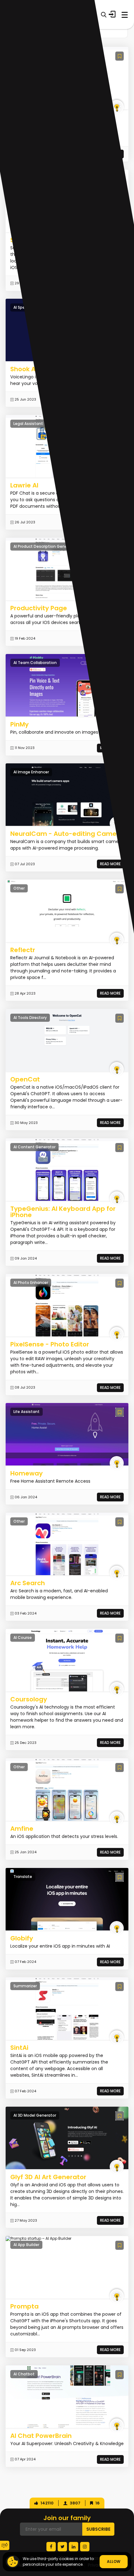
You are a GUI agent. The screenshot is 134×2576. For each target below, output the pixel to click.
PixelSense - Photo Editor (50, 1344)
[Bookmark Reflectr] (120, 889)
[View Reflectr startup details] (67, 911)
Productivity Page (39, 608)
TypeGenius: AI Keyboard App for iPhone (63, 1212)
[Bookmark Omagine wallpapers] (120, 56)
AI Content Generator (34, 1147)
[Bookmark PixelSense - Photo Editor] (120, 1283)
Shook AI (24, 369)
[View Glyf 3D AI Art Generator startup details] (67, 2138)
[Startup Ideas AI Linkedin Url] (74, 2547)
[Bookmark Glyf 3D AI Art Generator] (120, 2116)
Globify (22, 1938)
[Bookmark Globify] (120, 1877)
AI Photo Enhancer (31, 1283)
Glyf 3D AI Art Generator (48, 2177)
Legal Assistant (28, 424)
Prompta (24, 2306)
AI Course (23, 1637)
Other (19, 888)
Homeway (26, 1473)
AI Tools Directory (30, 1018)
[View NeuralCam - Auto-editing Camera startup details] (67, 795)
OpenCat (25, 1079)
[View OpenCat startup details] (67, 1040)
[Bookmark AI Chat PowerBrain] (120, 2375)
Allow (114, 2561)
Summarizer (25, 1986)
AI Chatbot (24, 2374)
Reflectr (23, 950)
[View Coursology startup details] (67, 1660)
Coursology (29, 1699)
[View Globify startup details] (67, 1899)
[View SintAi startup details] (67, 2009)
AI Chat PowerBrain (41, 2436)
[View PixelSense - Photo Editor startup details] (67, 1305)
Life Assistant (26, 1412)
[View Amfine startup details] (67, 1789)
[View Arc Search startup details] (67, 1544)
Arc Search (28, 1583)
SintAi (19, 2048)
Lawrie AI (24, 485)
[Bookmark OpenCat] (120, 1018)
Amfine (22, 1829)
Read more (110, 864)
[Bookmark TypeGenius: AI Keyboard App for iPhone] (120, 1148)
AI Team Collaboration (35, 663)
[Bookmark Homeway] (120, 1412)
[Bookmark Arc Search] (120, 1522)
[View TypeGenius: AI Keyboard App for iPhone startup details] (67, 1169)
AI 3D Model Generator (35, 2115)
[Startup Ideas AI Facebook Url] (51, 2547)
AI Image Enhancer (31, 772)
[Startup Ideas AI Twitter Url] (62, 2547)
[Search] (104, 15)
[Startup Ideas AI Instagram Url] (85, 2547)
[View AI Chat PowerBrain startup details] (67, 2396)
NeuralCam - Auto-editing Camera (67, 834)
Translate (23, 1877)
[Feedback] (5, 2545)
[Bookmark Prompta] (120, 2245)
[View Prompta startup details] (38, 2239)
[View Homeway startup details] (67, 1434)
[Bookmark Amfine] (120, 1767)
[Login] (112, 14)
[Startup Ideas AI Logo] (129, 2537)
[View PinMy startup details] (67, 685)
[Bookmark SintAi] (120, 1987)
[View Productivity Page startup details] (67, 569)
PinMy (19, 724)
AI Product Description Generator (45, 546)
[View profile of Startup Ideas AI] (117, 107)
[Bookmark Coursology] (120, 1638)
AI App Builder (26, 2245)
